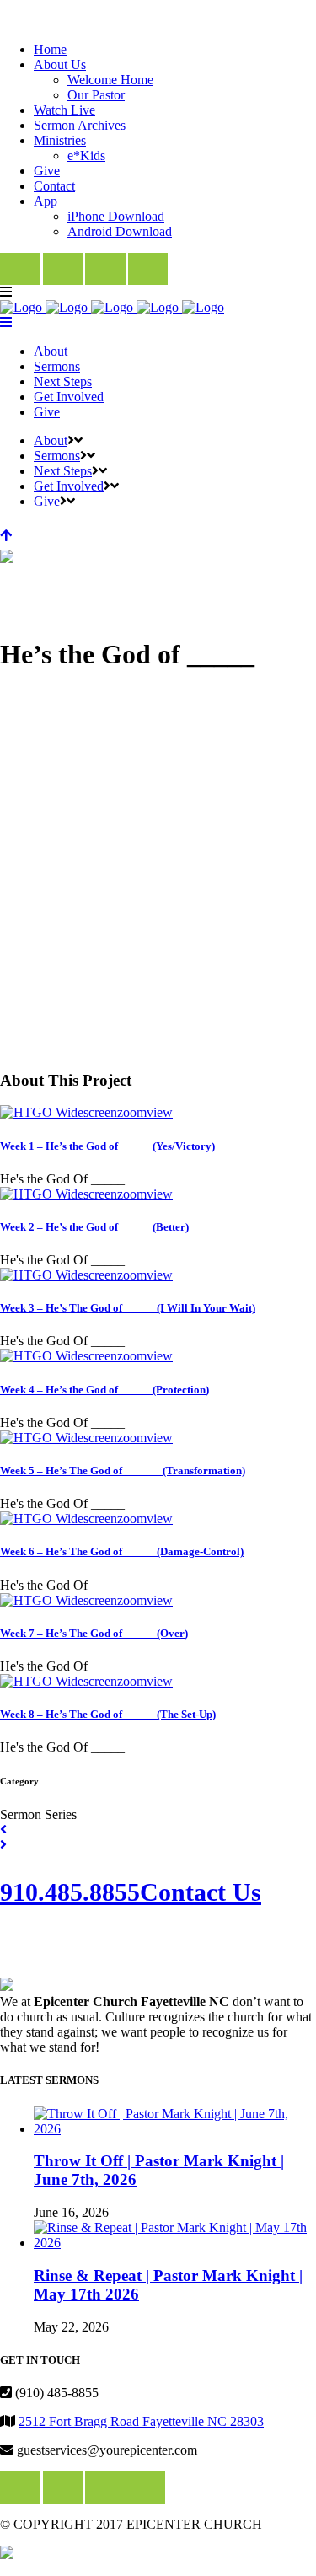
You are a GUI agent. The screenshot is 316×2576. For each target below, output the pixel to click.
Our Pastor (96, 95)
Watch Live (64, 110)
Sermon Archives (80, 125)
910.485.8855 (70, 1892)
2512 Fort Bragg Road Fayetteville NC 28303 (141, 2421)
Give (47, 171)
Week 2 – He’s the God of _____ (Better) (94, 1227)
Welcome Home (110, 80)
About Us (60, 64)
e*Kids (86, 156)
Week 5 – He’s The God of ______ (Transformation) (123, 1470)
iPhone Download (116, 216)
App (46, 201)
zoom (132, 1112)
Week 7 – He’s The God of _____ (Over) (94, 1633)
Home (50, 49)
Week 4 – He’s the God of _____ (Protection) (104, 1390)
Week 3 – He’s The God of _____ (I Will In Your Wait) (128, 1308)
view (160, 1112)
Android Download (120, 231)
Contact (54, 186)
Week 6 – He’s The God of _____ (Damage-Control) (122, 1551)
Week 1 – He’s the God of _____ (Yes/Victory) (107, 1146)
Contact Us (201, 1892)
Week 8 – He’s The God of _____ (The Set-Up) (108, 1714)
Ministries (60, 140)
